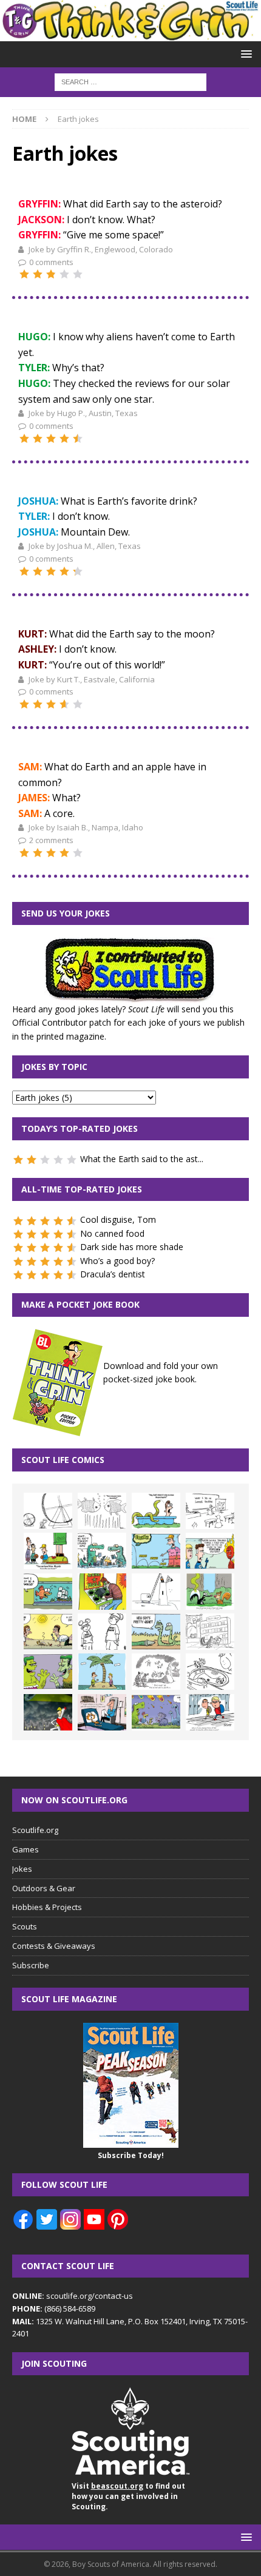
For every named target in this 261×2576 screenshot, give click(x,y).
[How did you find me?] (210, 1592)
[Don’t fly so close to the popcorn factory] (210, 1551)
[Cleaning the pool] (156, 1511)
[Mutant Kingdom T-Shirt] (102, 1632)
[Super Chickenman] (48, 1712)
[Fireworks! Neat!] (156, 1712)
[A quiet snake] (156, 1632)
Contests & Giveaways (54, 1946)
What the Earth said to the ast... (142, 1159)
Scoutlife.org (35, 1830)
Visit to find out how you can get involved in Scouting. (128, 2496)
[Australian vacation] (102, 1511)
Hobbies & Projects (47, 1907)
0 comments (51, 262)
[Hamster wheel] (48, 1511)
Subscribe (31, 1965)
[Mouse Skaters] (210, 1672)
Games (25, 1849)
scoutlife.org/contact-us (73, 2296)
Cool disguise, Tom (118, 1219)
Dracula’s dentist (113, 1274)
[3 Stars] (51, 274)
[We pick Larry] (48, 1551)
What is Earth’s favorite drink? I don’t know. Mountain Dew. (108, 516)
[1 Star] (24, 274)
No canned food (112, 1233)
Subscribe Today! (131, 2155)
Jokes (22, 1869)
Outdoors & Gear (44, 1888)
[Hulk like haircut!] (48, 1672)
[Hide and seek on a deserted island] (102, 1672)
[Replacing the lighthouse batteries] (156, 1592)
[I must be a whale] (48, 1592)
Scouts (25, 1926)
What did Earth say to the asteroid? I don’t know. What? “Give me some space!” (120, 219)
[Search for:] (130, 81)
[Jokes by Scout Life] (130, 34)
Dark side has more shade (132, 1247)
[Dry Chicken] (48, 1632)
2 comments (51, 840)
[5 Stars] (78, 274)
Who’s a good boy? (117, 1261)
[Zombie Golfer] (156, 1551)
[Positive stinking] (210, 1632)
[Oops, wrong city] (102, 1551)
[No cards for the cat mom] (102, 1712)
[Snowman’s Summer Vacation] (210, 1511)
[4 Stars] (64, 274)
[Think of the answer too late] (210, 1712)
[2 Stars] (38, 274)
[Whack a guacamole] (102, 1592)
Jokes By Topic (54, 1067)
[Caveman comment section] (156, 1672)
